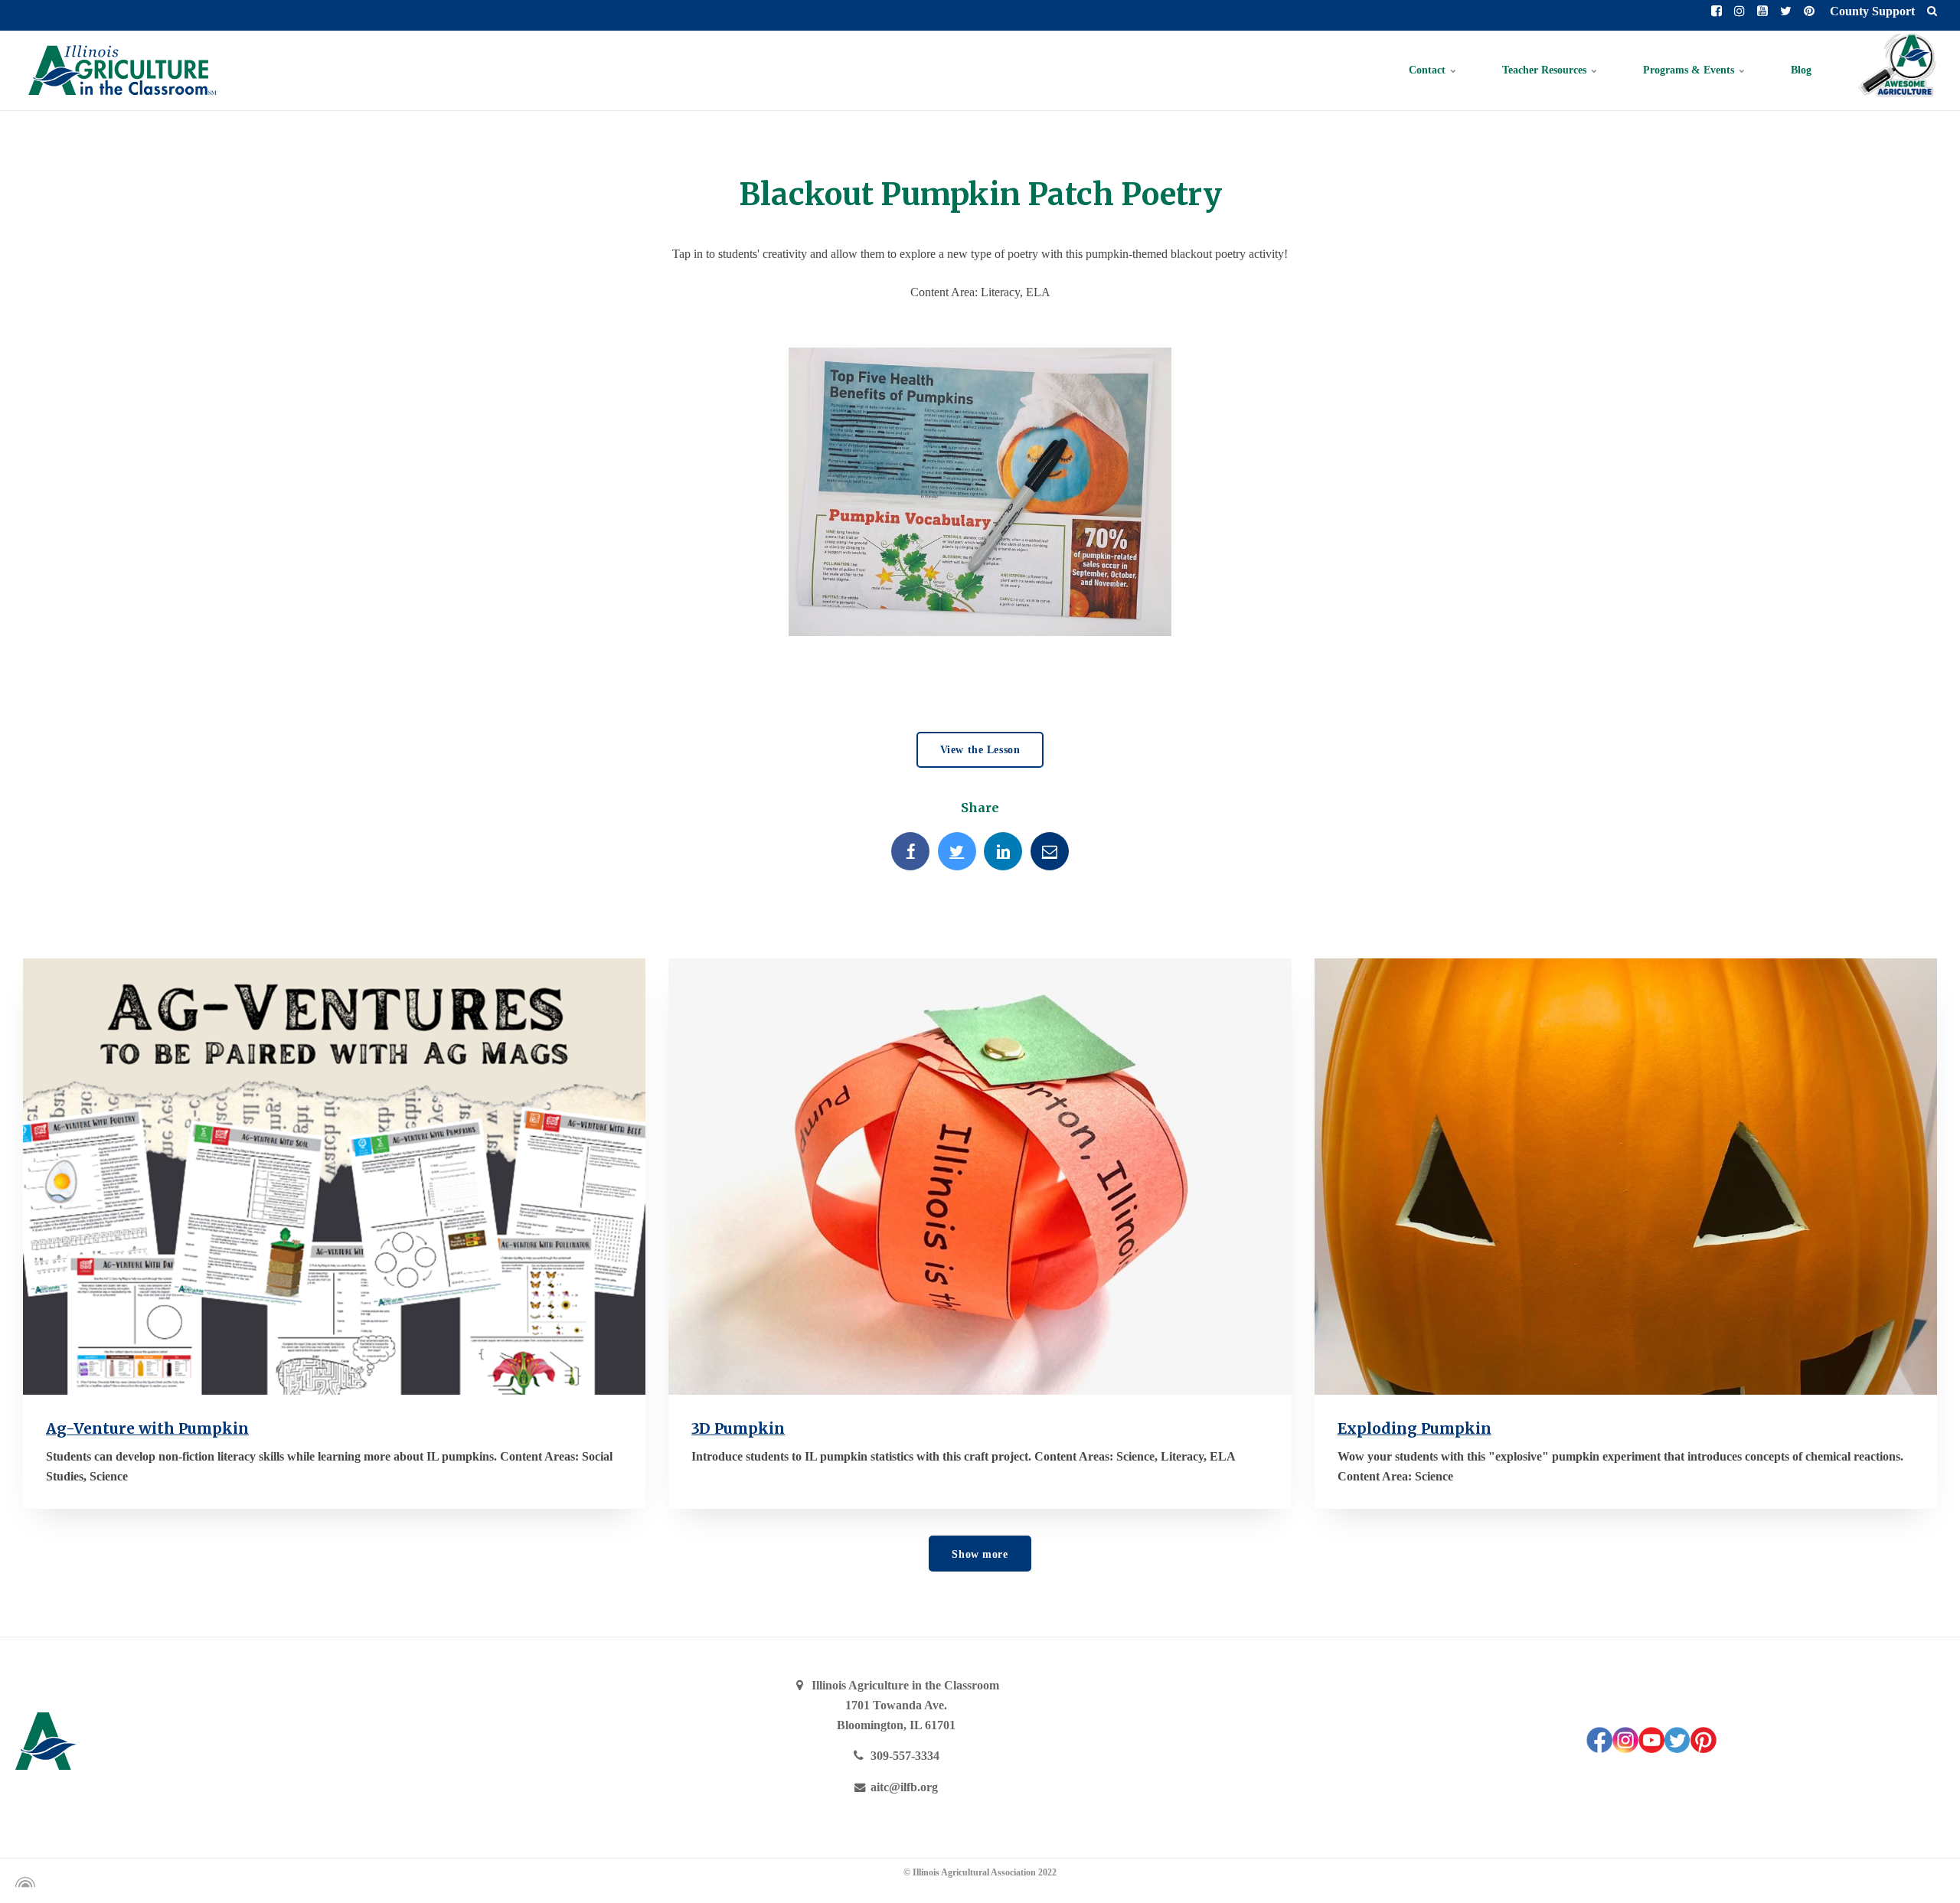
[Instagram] (1625, 1749)
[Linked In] (1003, 851)
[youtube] (1651, 1749)
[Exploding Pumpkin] (1626, 1176)
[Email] (1050, 851)
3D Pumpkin (738, 1428)
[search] (1932, 11)
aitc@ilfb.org (903, 1787)
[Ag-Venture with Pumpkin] (334, 1176)
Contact (1429, 70)
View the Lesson (980, 749)
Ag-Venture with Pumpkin (147, 1428)
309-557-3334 (903, 1756)
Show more (980, 1554)
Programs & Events (1690, 70)
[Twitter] (957, 851)
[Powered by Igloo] (23, 1882)
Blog (1801, 70)
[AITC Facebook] (1599, 1749)
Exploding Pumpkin (1414, 1428)
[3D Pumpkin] (980, 1176)
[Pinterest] (1704, 1749)
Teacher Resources (1546, 70)
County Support (1871, 11)
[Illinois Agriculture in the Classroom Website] (122, 70)
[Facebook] (910, 851)
